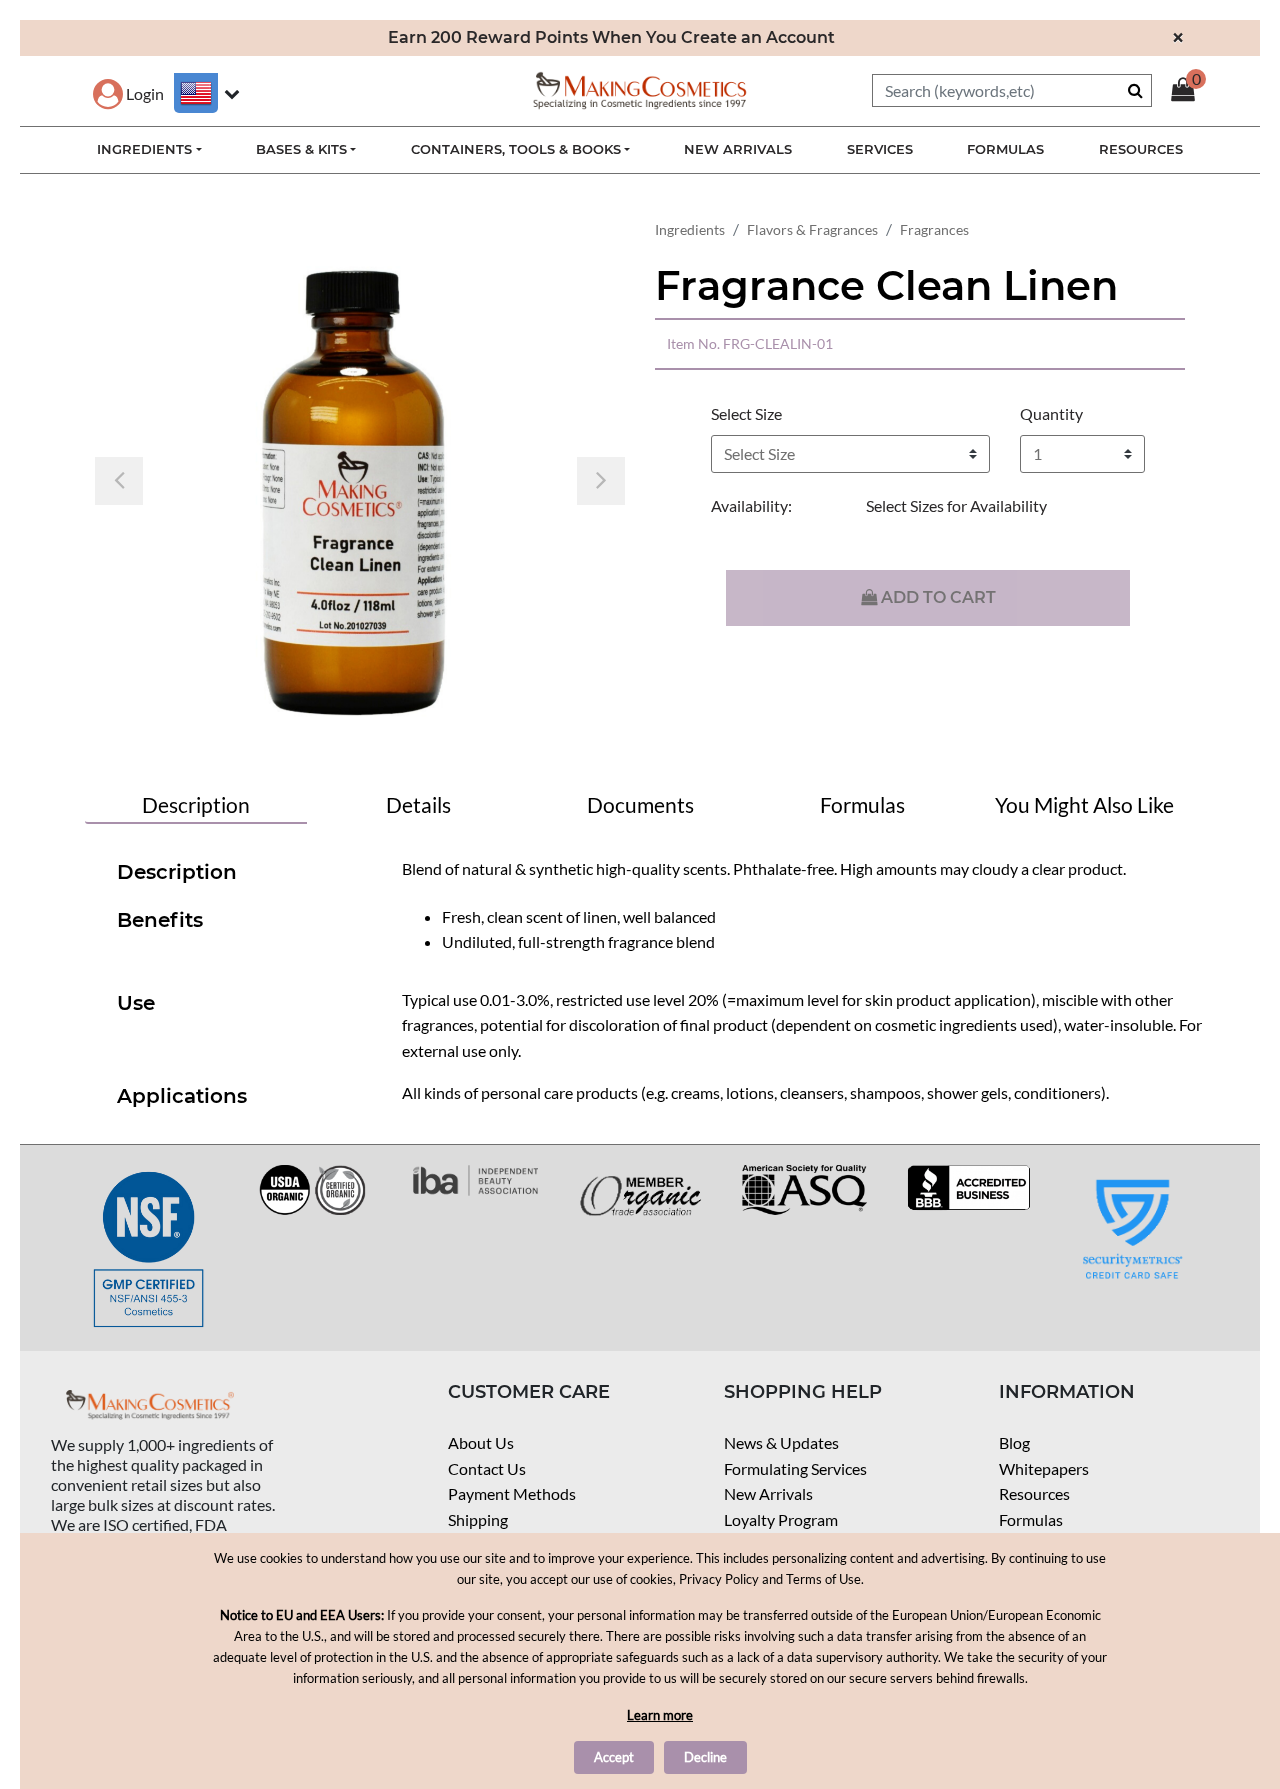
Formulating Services (795, 1468)
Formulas (1031, 1519)
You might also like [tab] (1084, 804)
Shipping (478, 1519)
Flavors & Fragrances (812, 229)
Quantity (1051, 413)
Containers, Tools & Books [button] (516, 149)
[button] (128, 93)
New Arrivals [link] (738, 149)
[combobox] (1012, 90)
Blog (1014, 1442)
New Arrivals (768, 1493)
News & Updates (781, 1442)
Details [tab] (418, 804)
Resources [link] (1141, 149)
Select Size (746, 413)
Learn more (660, 1715)
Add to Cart (936, 597)
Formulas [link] (1005, 149)
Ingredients (690, 229)
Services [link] (880, 149)
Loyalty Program (781, 1519)
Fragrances (934, 229)
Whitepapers (1044, 1468)
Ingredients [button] (144, 149)
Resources (1034, 1493)
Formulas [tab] (862, 804)
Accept (614, 1757)
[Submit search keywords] (1135, 90)
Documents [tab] (640, 804)
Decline (705, 1757)
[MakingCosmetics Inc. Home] (640, 88)
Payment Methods (512, 1493)
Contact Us (487, 1468)
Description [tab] (196, 804)
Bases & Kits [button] (301, 149)
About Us (481, 1442)
